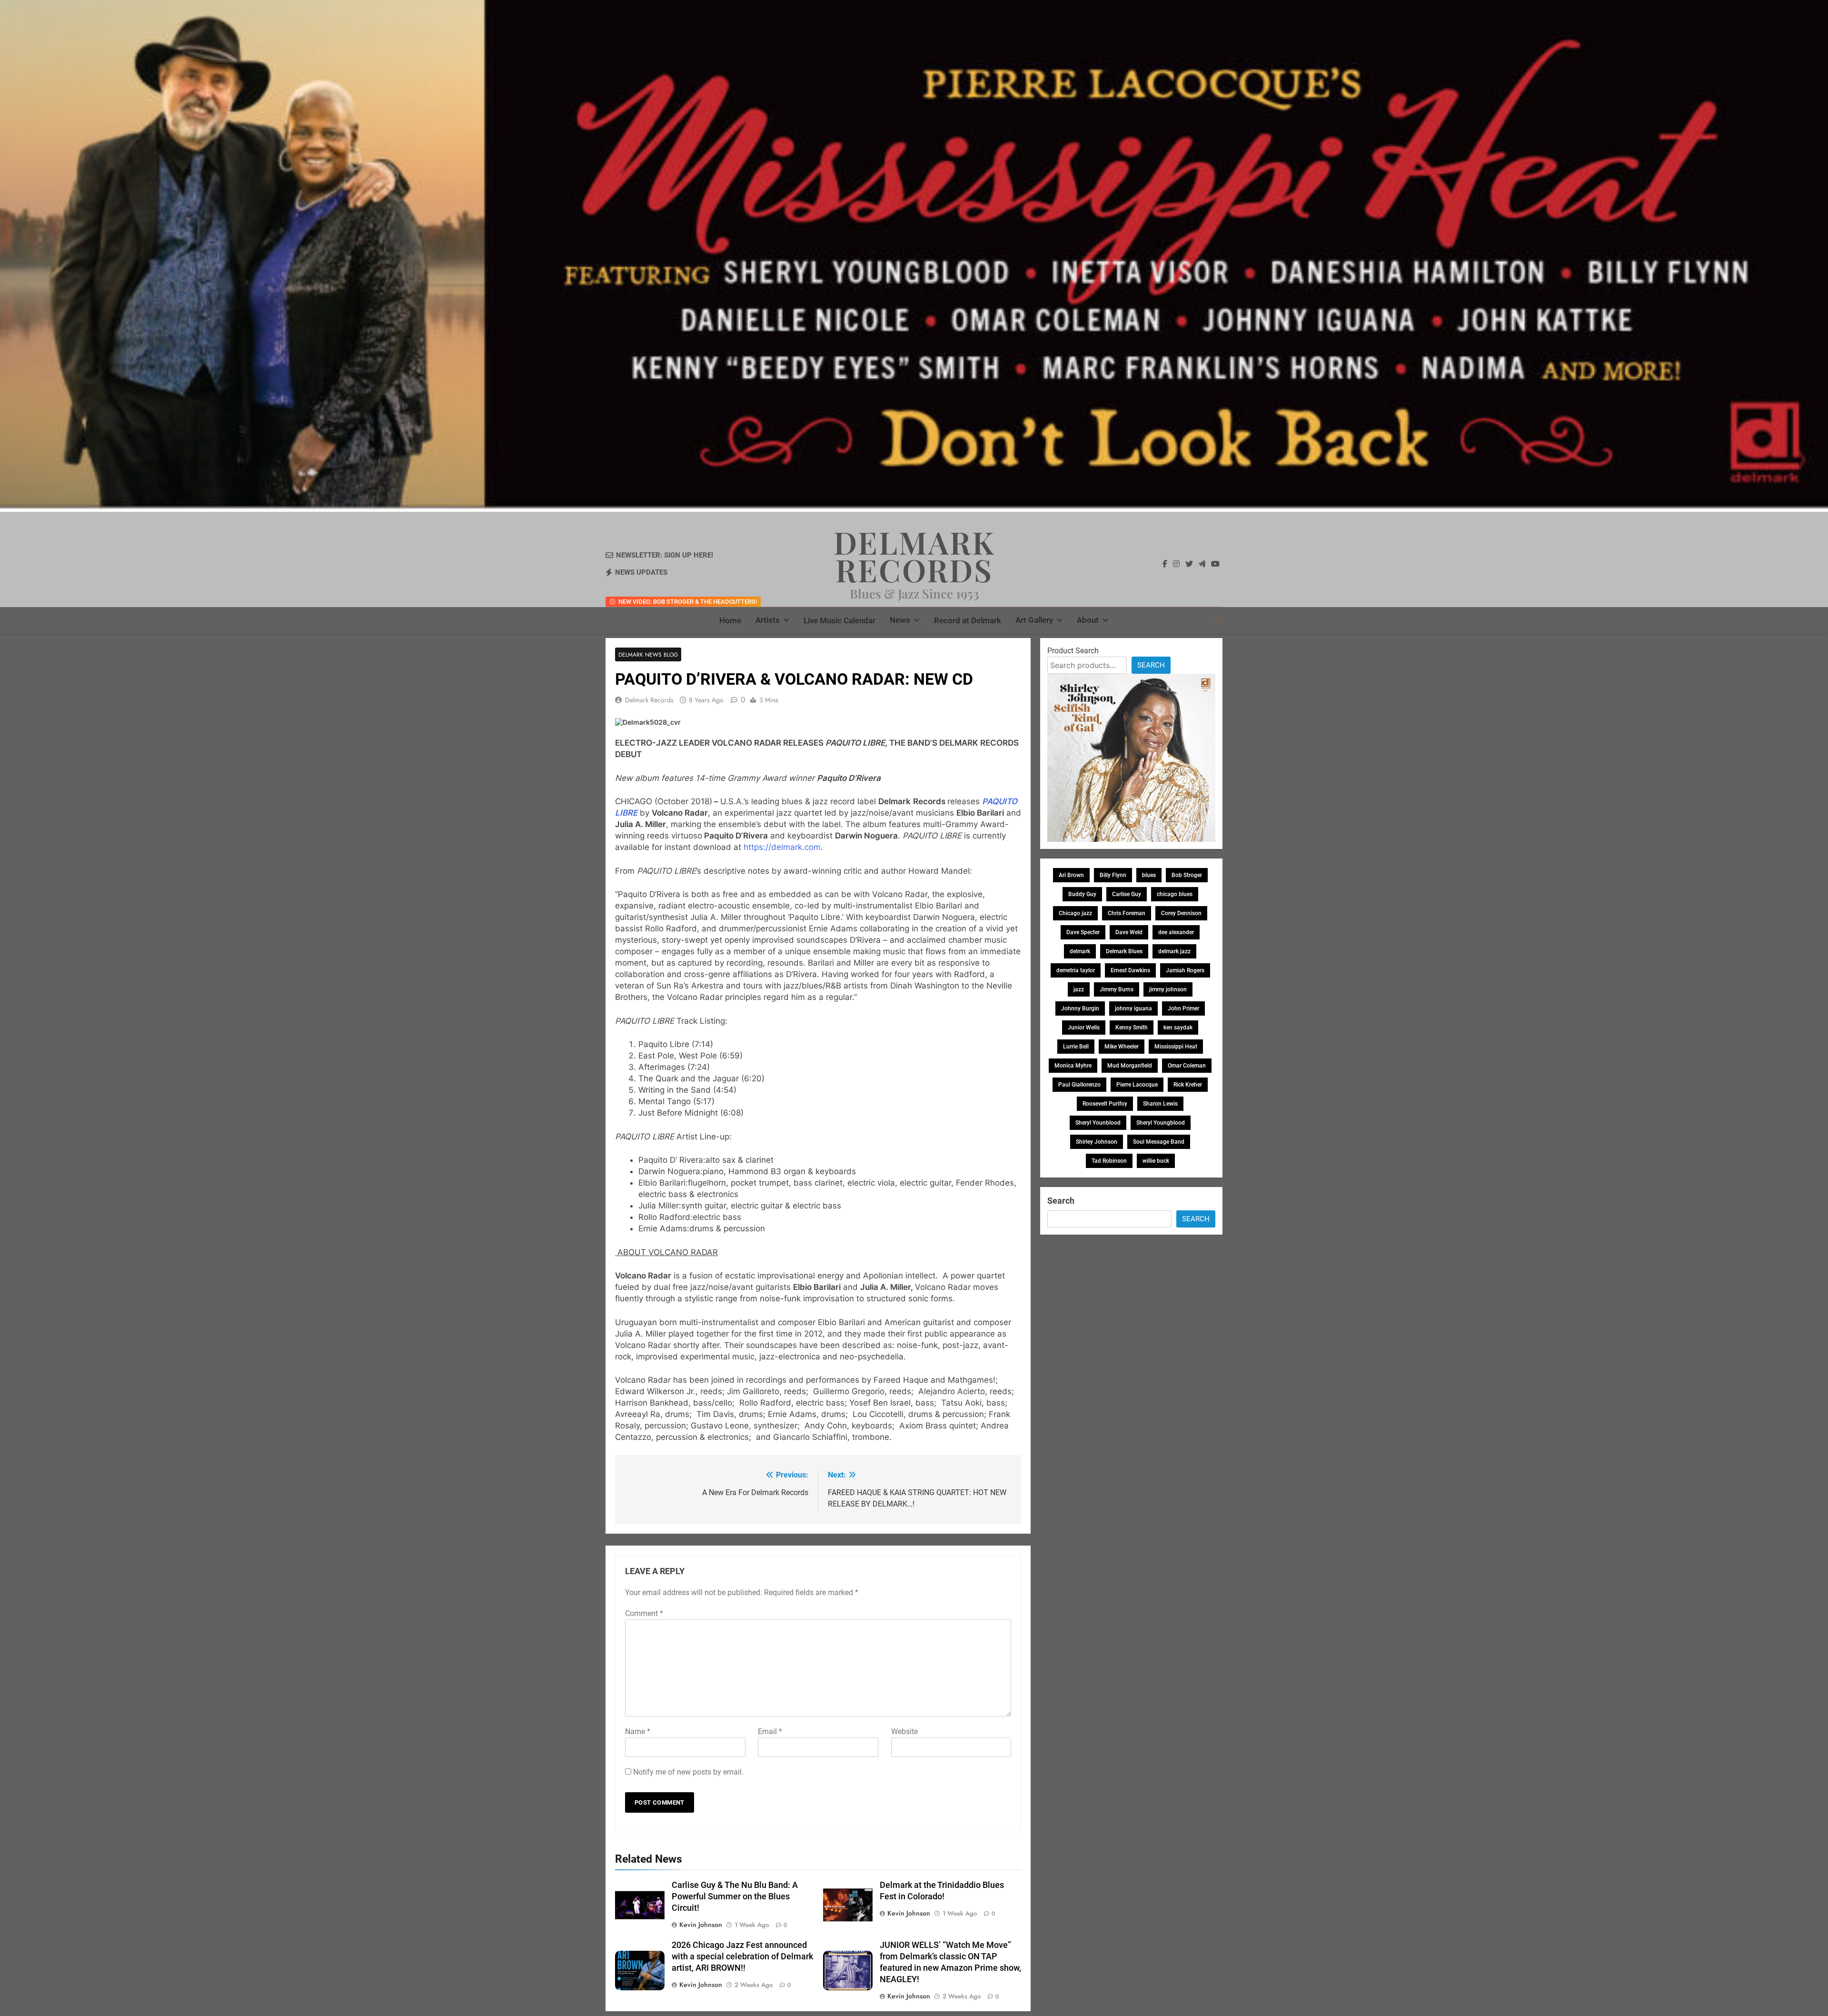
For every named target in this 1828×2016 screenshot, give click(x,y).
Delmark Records (649, 700)
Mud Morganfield (1130, 1066)
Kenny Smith (1132, 1028)
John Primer (1183, 1008)
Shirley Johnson (1097, 1142)
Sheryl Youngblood (1161, 1123)
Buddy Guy (1082, 894)
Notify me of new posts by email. (688, 1772)
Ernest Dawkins (1130, 970)
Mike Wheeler (1122, 1047)
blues (1149, 875)
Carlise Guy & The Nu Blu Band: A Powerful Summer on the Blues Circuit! (735, 1896)
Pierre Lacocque (1137, 1085)
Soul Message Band (1159, 1142)
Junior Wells (1084, 1028)
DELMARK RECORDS (914, 556)
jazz (1079, 989)
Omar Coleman (1187, 1066)
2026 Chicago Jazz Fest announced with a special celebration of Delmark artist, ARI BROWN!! (742, 1956)
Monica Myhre (1073, 1066)
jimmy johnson (1168, 989)
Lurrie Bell (1076, 1047)
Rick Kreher (1188, 1085)
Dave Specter (1083, 932)
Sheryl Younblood (1098, 1123)
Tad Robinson (1109, 1161)
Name (638, 1732)
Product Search (1073, 651)
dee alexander (1176, 932)
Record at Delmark (968, 620)
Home (730, 620)
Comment (644, 1613)
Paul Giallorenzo (1079, 1085)
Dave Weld (1129, 932)
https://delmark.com (782, 847)
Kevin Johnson (701, 1925)
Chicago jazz (1075, 913)
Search (1151, 665)
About (1088, 620)
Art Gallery (1034, 620)
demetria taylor (1076, 970)
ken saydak (1178, 1028)
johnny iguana (1133, 1008)
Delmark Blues (1124, 951)
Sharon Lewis (1160, 1104)
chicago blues (1175, 894)
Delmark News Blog (648, 654)
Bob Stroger (1187, 875)
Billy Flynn (1113, 875)
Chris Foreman (1127, 913)
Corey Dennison (1181, 913)
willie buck (1156, 1161)
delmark (1080, 951)
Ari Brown (1071, 875)
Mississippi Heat (1176, 1047)
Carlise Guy (1127, 894)
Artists (768, 620)
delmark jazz (1174, 951)
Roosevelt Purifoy (1105, 1104)
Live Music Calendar (839, 620)
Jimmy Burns (1117, 989)
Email (770, 1732)
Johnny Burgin (1080, 1008)
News (900, 620)
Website (904, 1732)
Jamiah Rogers (1185, 970)
